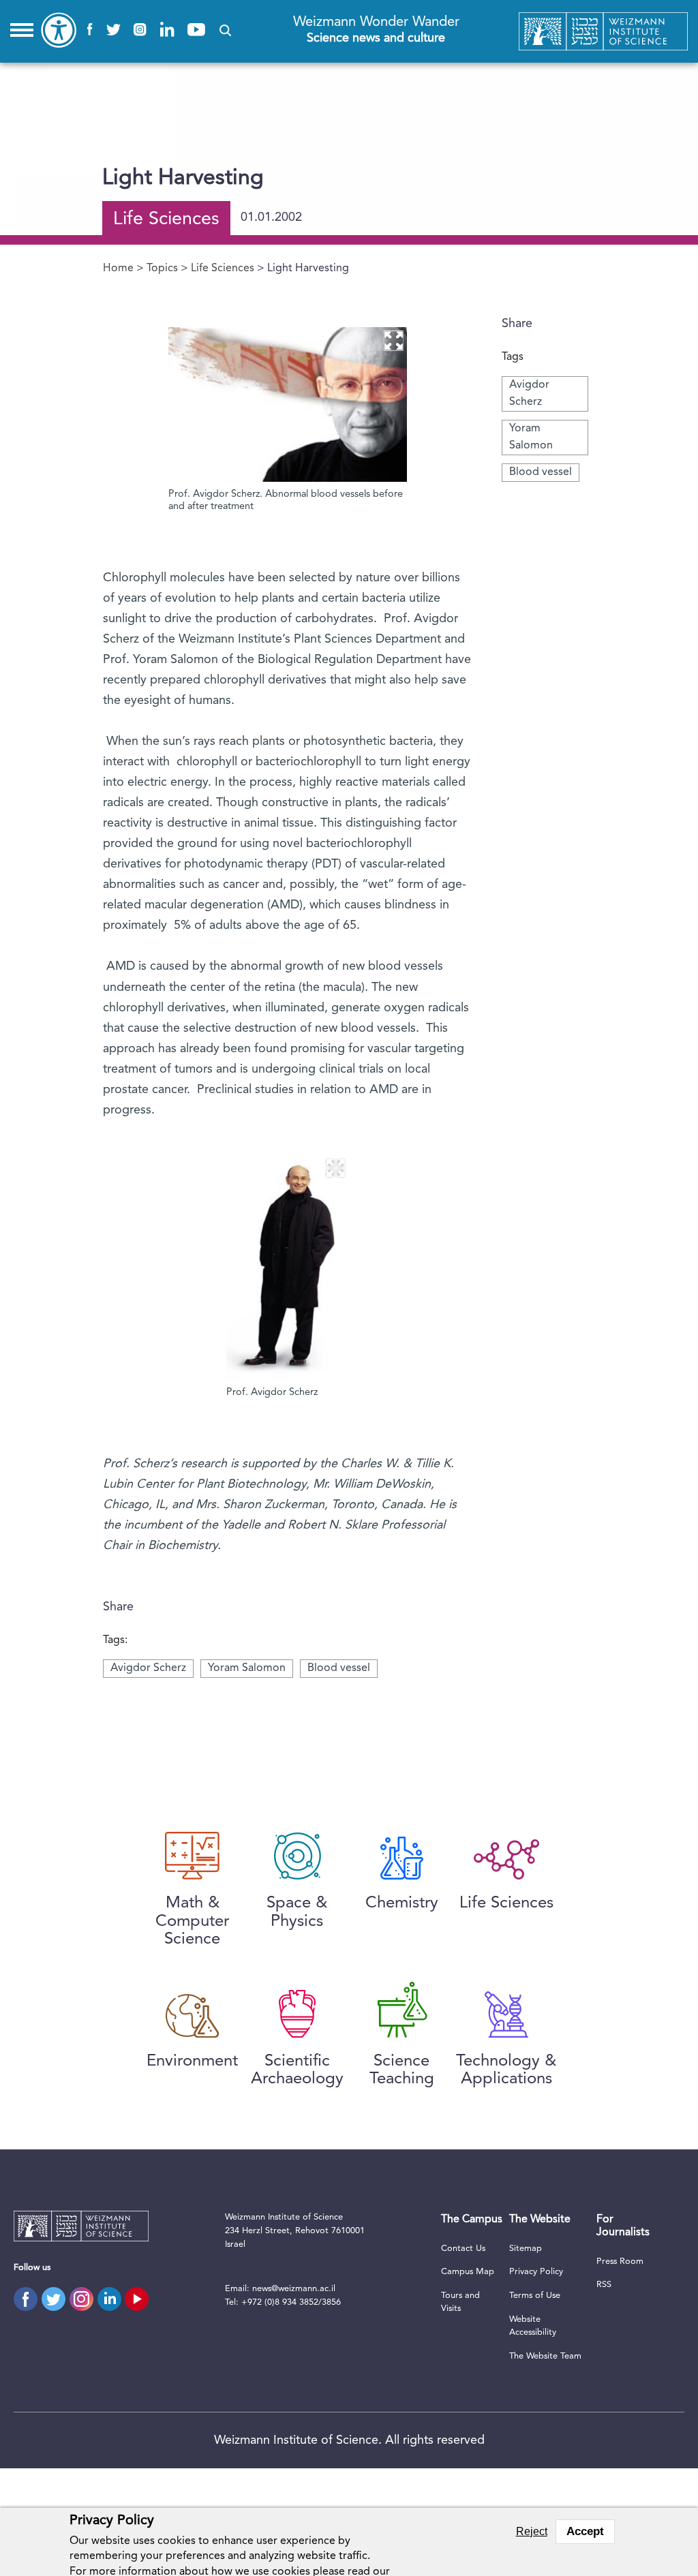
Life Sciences (223, 269)
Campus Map (468, 2272)
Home (118, 269)
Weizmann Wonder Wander (376, 30)
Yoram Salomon (247, 1668)
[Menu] (22, 30)
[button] (225, 30)
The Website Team (545, 2356)
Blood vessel (541, 472)
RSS (604, 2285)
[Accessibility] (59, 30)
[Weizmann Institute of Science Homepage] (604, 32)
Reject (532, 2531)
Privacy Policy (536, 2272)
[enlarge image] (393, 341)
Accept (585, 2531)
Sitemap (526, 2249)
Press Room (620, 2261)
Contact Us (463, 2249)
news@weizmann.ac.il (294, 2289)
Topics (162, 269)
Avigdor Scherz (148, 1668)
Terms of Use (535, 2296)
